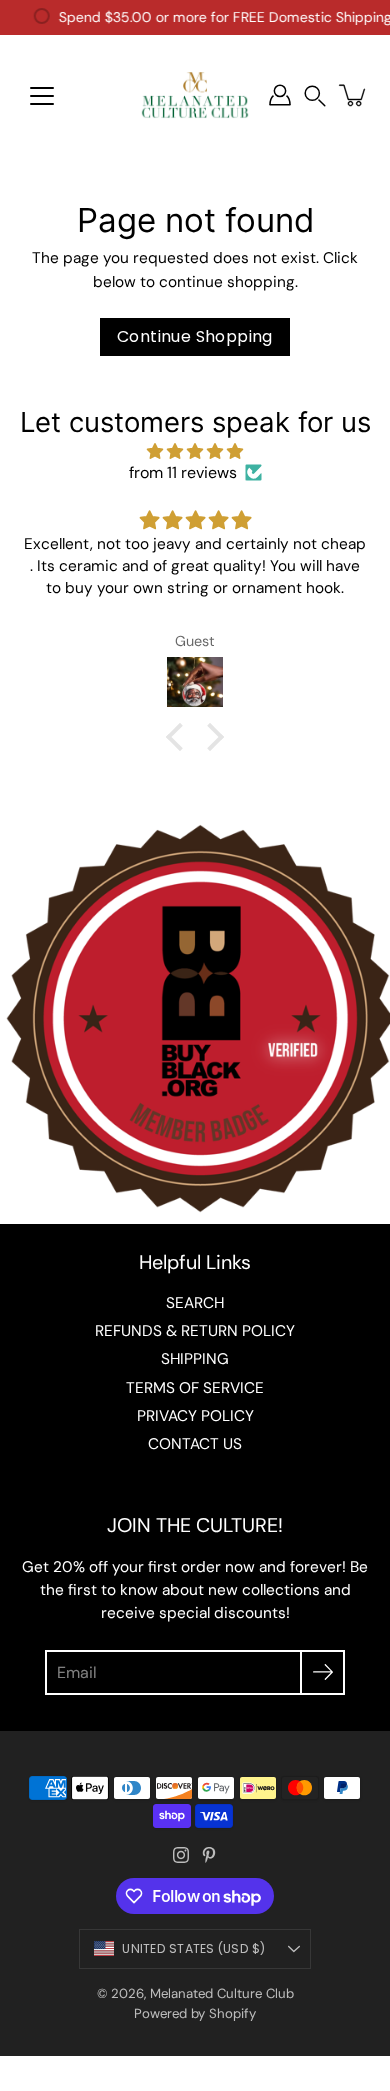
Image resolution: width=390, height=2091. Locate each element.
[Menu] (42, 96)
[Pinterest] (209, 1855)
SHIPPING (195, 1359)
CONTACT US (195, 1444)
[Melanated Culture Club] (195, 95)
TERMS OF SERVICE (195, 1388)
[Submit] (322, 1672)
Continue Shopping (195, 336)
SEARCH (195, 1303)
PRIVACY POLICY (195, 1416)
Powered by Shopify (195, 2013)
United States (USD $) (193, 1948)
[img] (195, 451)
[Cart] (354, 95)
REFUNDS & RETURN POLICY (195, 1331)
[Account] (280, 95)
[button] (315, 95)
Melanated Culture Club (222, 1993)
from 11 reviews (183, 472)
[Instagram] (181, 1855)
